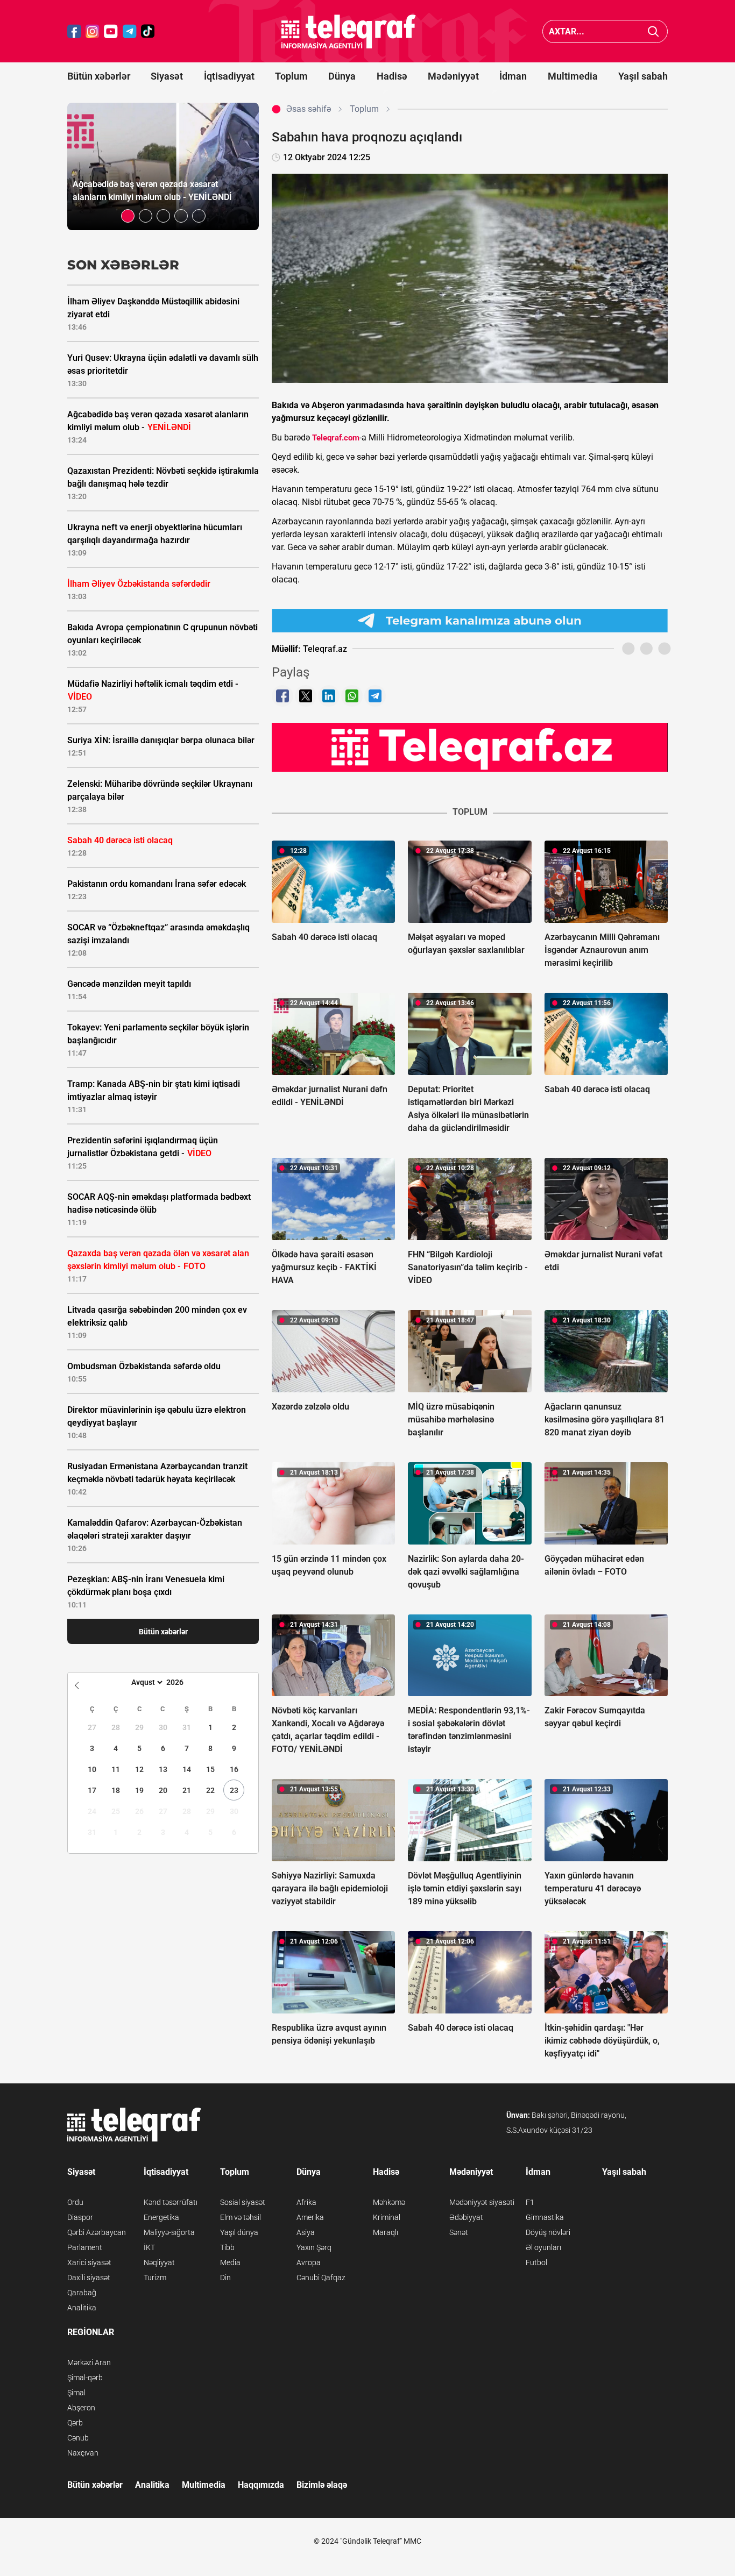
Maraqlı (386, 2232)
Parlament (85, 2247)
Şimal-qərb (85, 2378)
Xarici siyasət (89, 2262)
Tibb (227, 2247)
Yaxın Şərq (314, 2247)
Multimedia (573, 76)
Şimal (76, 2393)
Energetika (161, 2217)
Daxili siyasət (89, 2278)
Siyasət (167, 76)
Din (225, 2278)
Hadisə (392, 76)
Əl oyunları (543, 2247)
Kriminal (387, 2217)
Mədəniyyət (453, 76)
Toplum (291, 76)
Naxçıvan (83, 2453)
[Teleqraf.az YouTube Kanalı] (470, 747)
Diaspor (80, 2217)
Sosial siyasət (243, 2202)
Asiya (306, 2232)
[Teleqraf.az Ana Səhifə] (349, 31)
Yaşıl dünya (239, 2232)
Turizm (155, 2278)
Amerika (310, 2217)
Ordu (75, 2202)
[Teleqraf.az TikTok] (148, 31)
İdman (513, 76)
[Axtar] (653, 31)
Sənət (459, 2232)
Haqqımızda (261, 2485)
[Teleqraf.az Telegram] (130, 31)
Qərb (75, 2423)
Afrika (306, 2202)
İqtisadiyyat (229, 76)
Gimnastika (545, 2217)
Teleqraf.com (336, 438)
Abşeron (81, 2408)
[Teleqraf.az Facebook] (74, 31)
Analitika (82, 2308)
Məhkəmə (389, 2202)
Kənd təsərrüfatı (171, 2202)
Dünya (342, 76)
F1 (530, 2202)
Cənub (78, 2438)
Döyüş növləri (548, 2232)
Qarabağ (82, 2293)
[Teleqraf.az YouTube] (111, 31)
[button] (128, 216)
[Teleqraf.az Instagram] (93, 31)
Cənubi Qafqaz (321, 2278)
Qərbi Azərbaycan (97, 2232)
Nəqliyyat (159, 2262)
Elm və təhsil (241, 2217)
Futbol (536, 2262)
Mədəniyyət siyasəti (482, 2202)
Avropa (309, 2262)
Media (230, 2262)
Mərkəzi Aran (89, 2362)
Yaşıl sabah (643, 76)
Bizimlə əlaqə (322, 2485)
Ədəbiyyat (466, 2217)
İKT (149, 2247)
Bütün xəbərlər (99, 76)
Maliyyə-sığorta (169, 2232)
